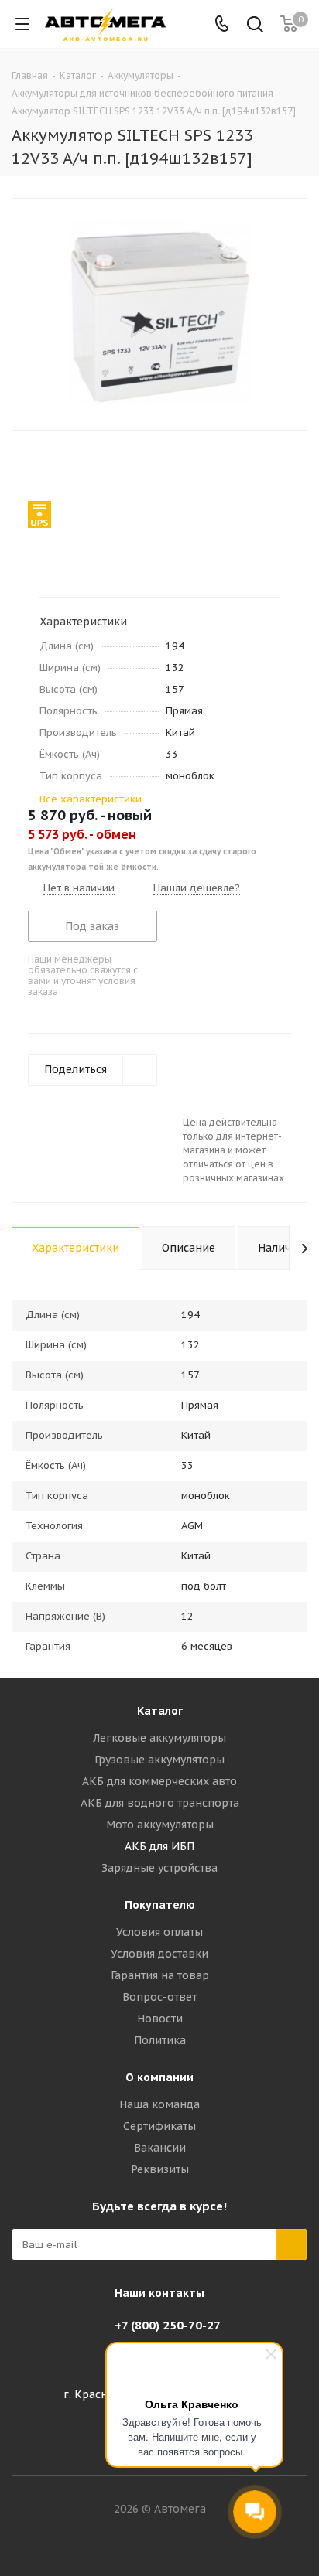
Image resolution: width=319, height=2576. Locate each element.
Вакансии (160, 2148)
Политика (160, 2040)
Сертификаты (159, 2126)
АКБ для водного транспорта (160, 1803)
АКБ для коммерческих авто (159, 1781)
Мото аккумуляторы (160, 1825)
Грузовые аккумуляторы (159, 1760)
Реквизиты (160, 2169)
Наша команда (159, 2104)
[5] (94, 467)
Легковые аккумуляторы (159, 1738)
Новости (160, 2019)
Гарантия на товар (160, 1975)
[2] (50, 467)
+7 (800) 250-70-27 (168, 2325)
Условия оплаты (159, 1932)
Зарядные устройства (159, 1868)
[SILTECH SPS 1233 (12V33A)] (159, 311)
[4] (79, 467)
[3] (65, 467)
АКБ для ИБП (159, 1846)
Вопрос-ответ (159, 1997)
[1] (35, 467)
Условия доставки (159, 1954)
